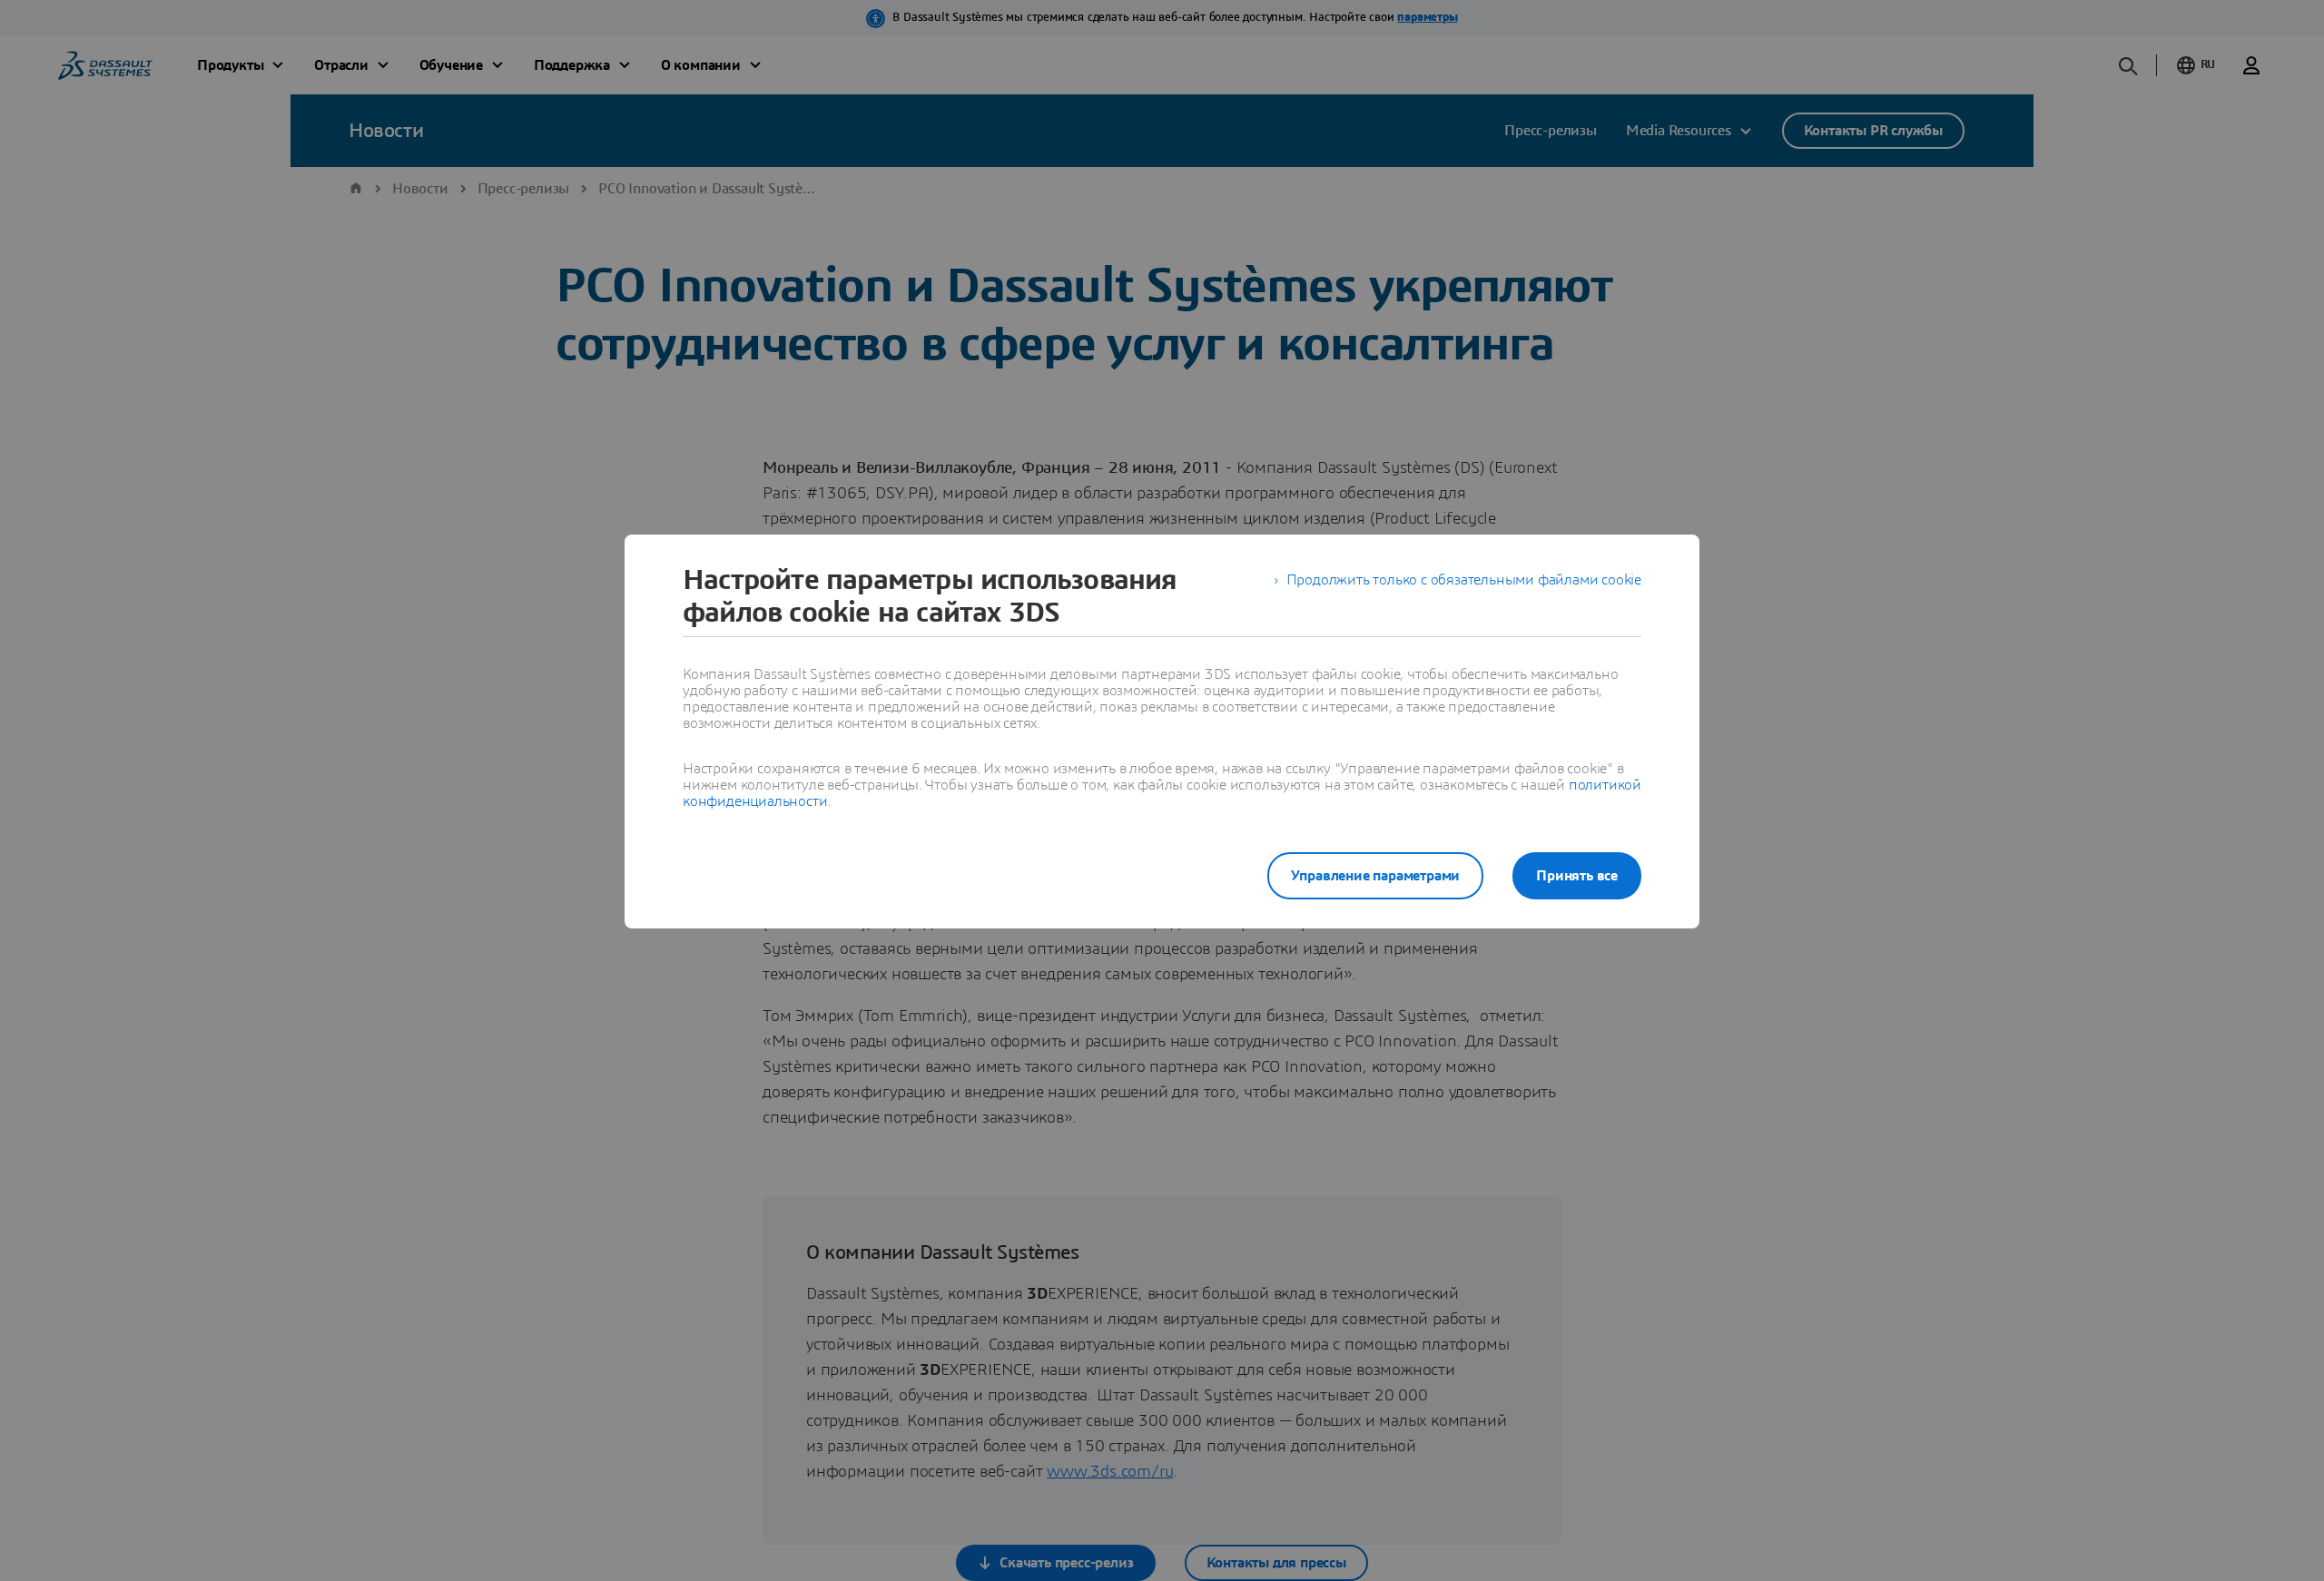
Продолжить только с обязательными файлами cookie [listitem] (1464, 580)
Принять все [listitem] (1577, 876)
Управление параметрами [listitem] (1376, 876)
